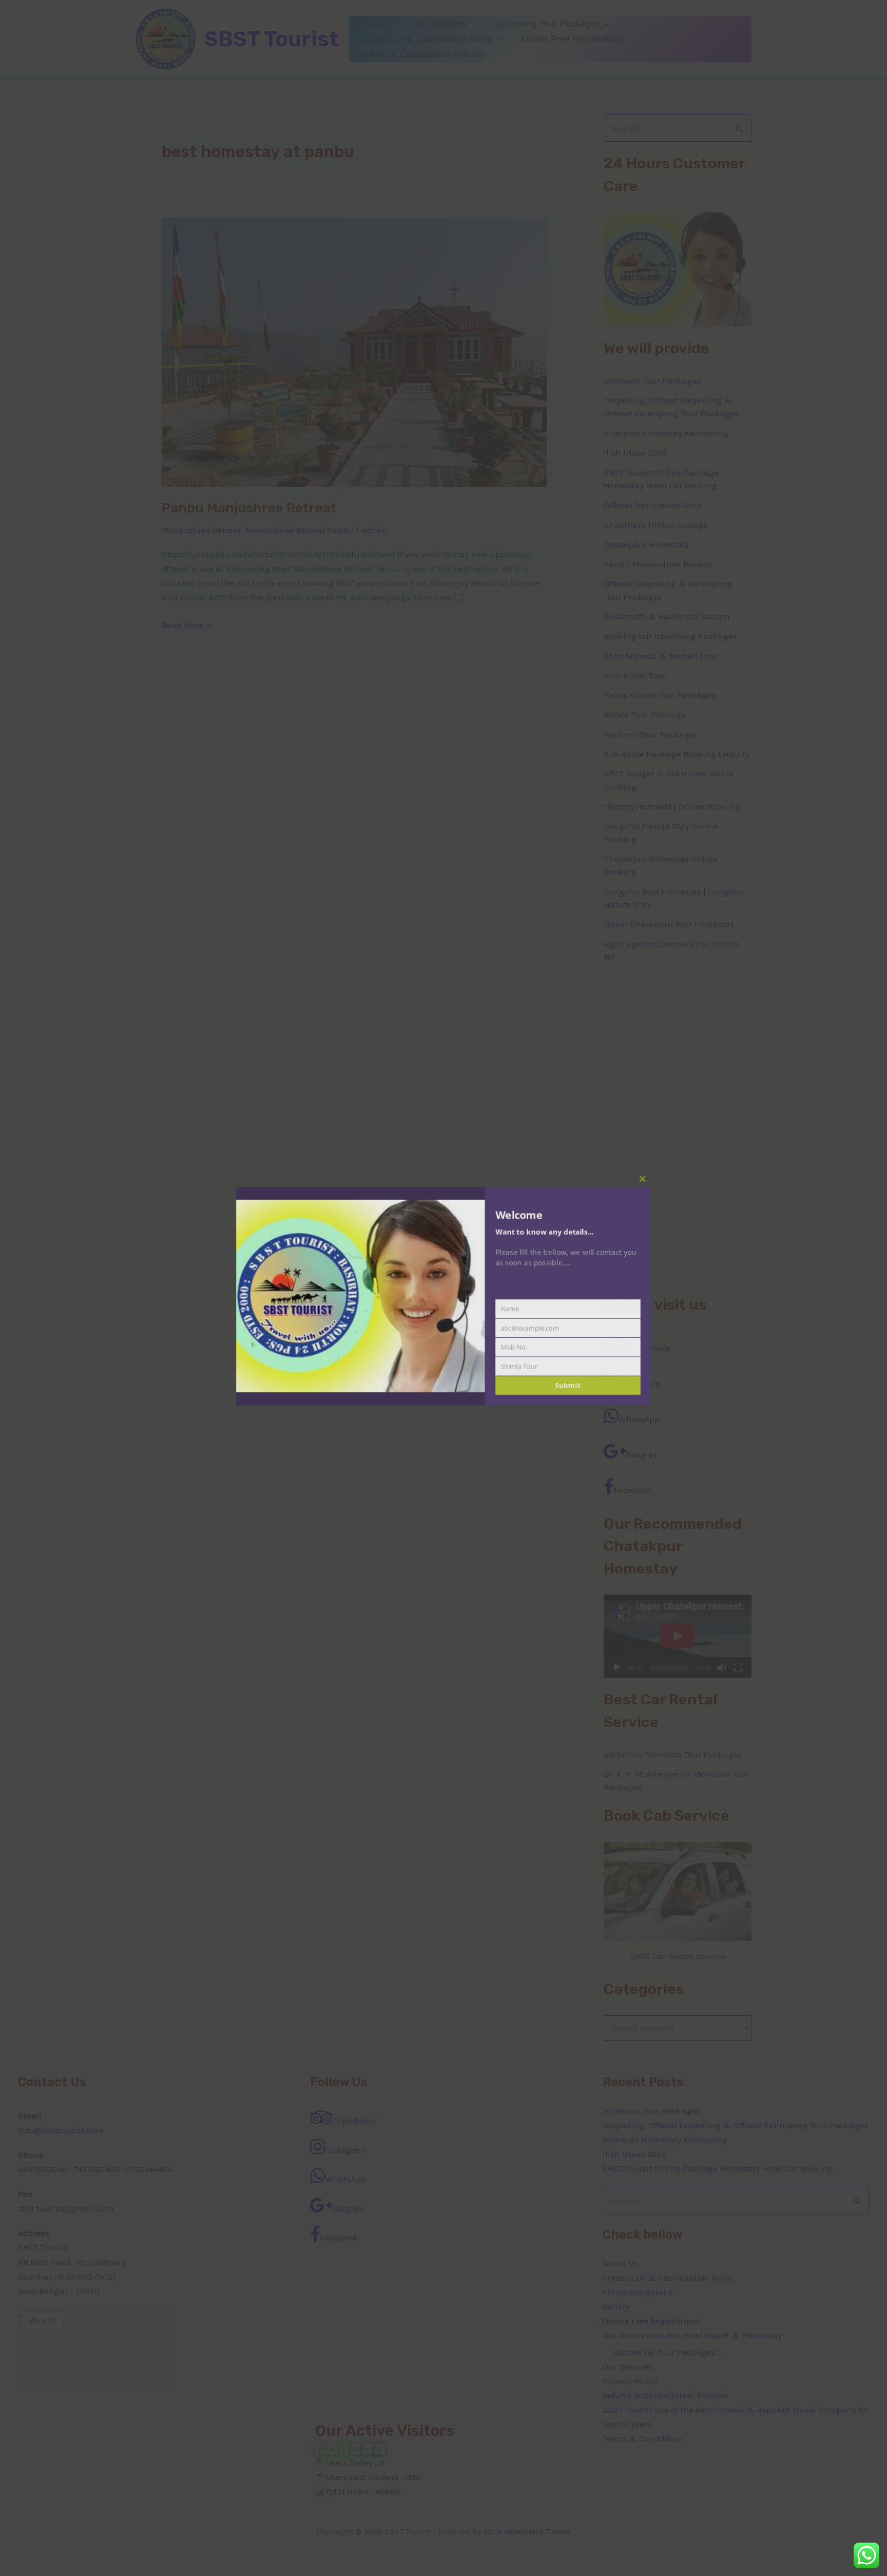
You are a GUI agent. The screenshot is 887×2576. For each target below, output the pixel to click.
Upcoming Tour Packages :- (552, 24)
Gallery (616, 2306)
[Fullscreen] (738, 1668)
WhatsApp (639, 1419)
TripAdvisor (648, 1348)
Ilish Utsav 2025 (635, 452)
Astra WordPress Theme (527, 2532)
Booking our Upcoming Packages (670, 636)
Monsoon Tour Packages (652, 381)
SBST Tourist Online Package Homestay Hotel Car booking (718, 2168)
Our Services (439, 24)
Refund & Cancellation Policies (421, 54)
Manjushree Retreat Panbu (300, 530)
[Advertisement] (678, 1129)
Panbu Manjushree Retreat (249, 508)
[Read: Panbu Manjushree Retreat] (354, 351)
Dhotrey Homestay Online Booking (672, 806)
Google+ (642, 1454)
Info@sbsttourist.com (61, 2130)
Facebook (633, 1490)
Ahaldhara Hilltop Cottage (656, 525)
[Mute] (722, 1668)
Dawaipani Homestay (646, 544)
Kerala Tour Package (645, 714)
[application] (388, 24)
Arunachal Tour (635, 675)
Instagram (640, 1384)
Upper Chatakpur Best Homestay (669, 924)
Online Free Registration (572, 39)
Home (371, 24)
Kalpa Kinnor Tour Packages (660, 695)
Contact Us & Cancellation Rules (425, 39)
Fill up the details (638, 2292)
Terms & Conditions (642, 2438)
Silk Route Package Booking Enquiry (677, 754)
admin (617, 1754)
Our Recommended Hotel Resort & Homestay (692, 2335)
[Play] (617, 1668)
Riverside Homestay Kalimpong (666, 433)
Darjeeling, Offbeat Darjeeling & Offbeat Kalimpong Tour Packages (736, 2125)
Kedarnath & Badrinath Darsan (667, 616)
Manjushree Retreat (201, 530)
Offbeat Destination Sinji (653, 505)
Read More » (186, 624)
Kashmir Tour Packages (651, 734)
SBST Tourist (272, 39)
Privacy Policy (630, 2381)
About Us (621, 2263)
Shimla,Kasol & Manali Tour (660, 656)
